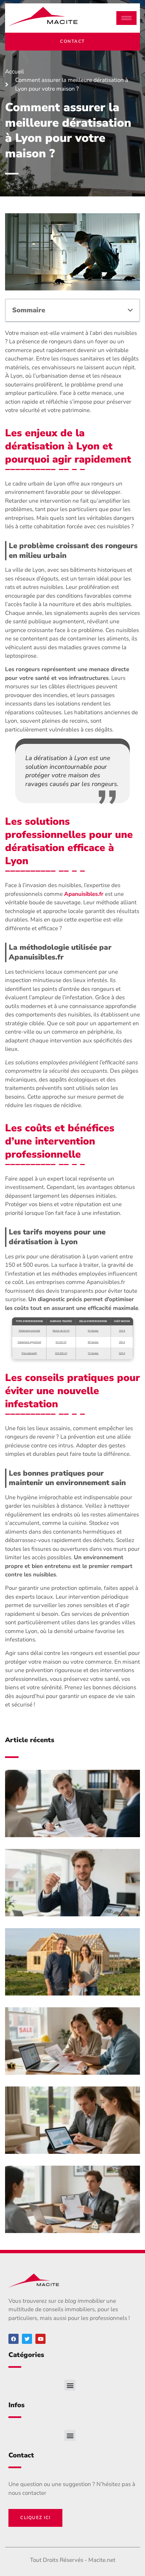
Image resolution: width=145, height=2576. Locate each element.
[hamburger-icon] (126, 18)
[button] (130, 310)
